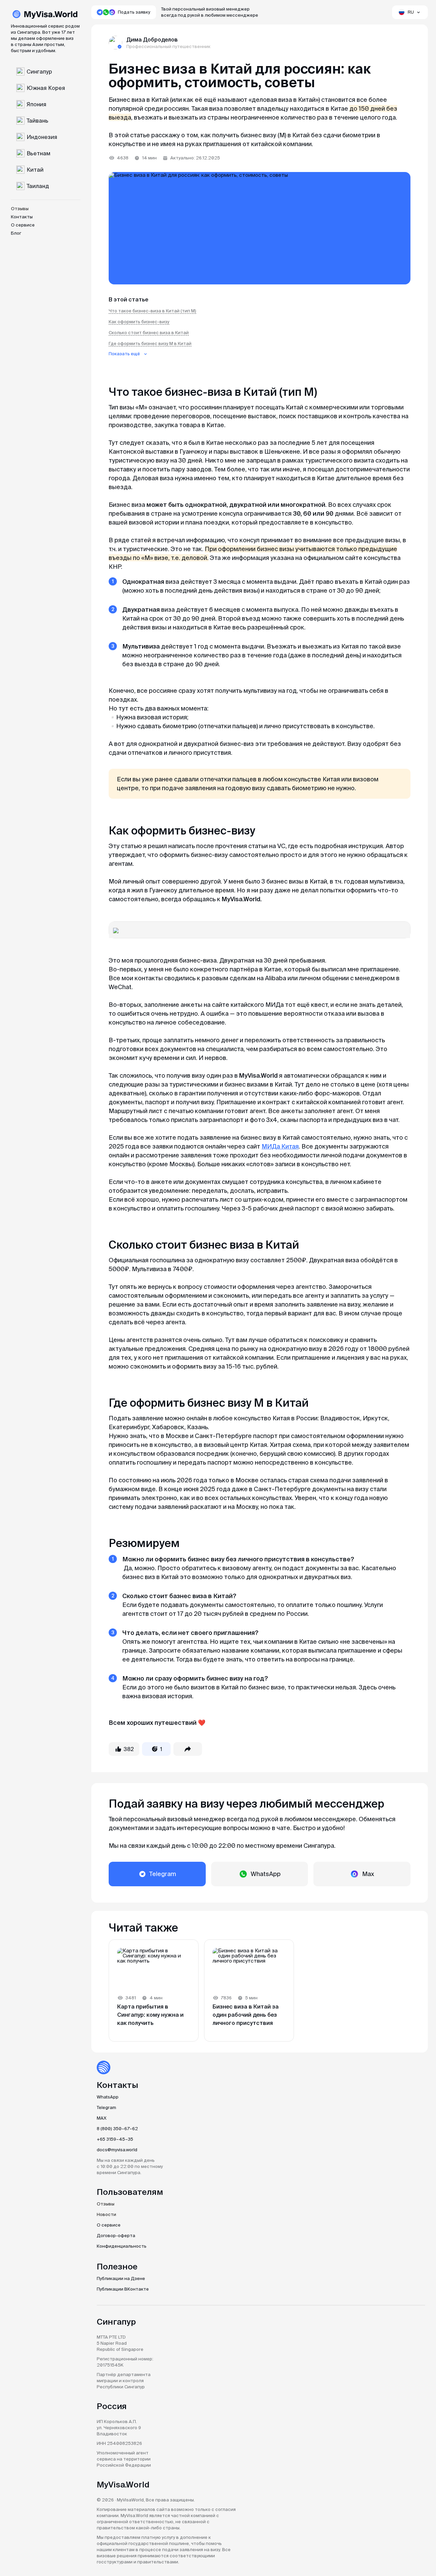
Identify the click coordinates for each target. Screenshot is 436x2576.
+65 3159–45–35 (115, 2139)
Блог (16, 233)
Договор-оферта (116, 2236)
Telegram (106, 2107)
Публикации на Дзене (121, 2278)
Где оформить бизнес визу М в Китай (150, 344)
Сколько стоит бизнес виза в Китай (149, 333)
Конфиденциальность (122, 2246)
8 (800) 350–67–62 (117, 2129)
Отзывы (20, 209)
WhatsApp (108, 2097)
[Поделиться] (188, 1749)
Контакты (22, 217)
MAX (102, 2118)
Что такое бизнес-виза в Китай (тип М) (152, 311)
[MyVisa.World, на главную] (45, 15)
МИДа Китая (280, 1146)
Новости (106, 2214)
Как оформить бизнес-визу (139, 322)
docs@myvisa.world (117, 2150)
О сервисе (23, 225)
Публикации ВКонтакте (123, 2289)
